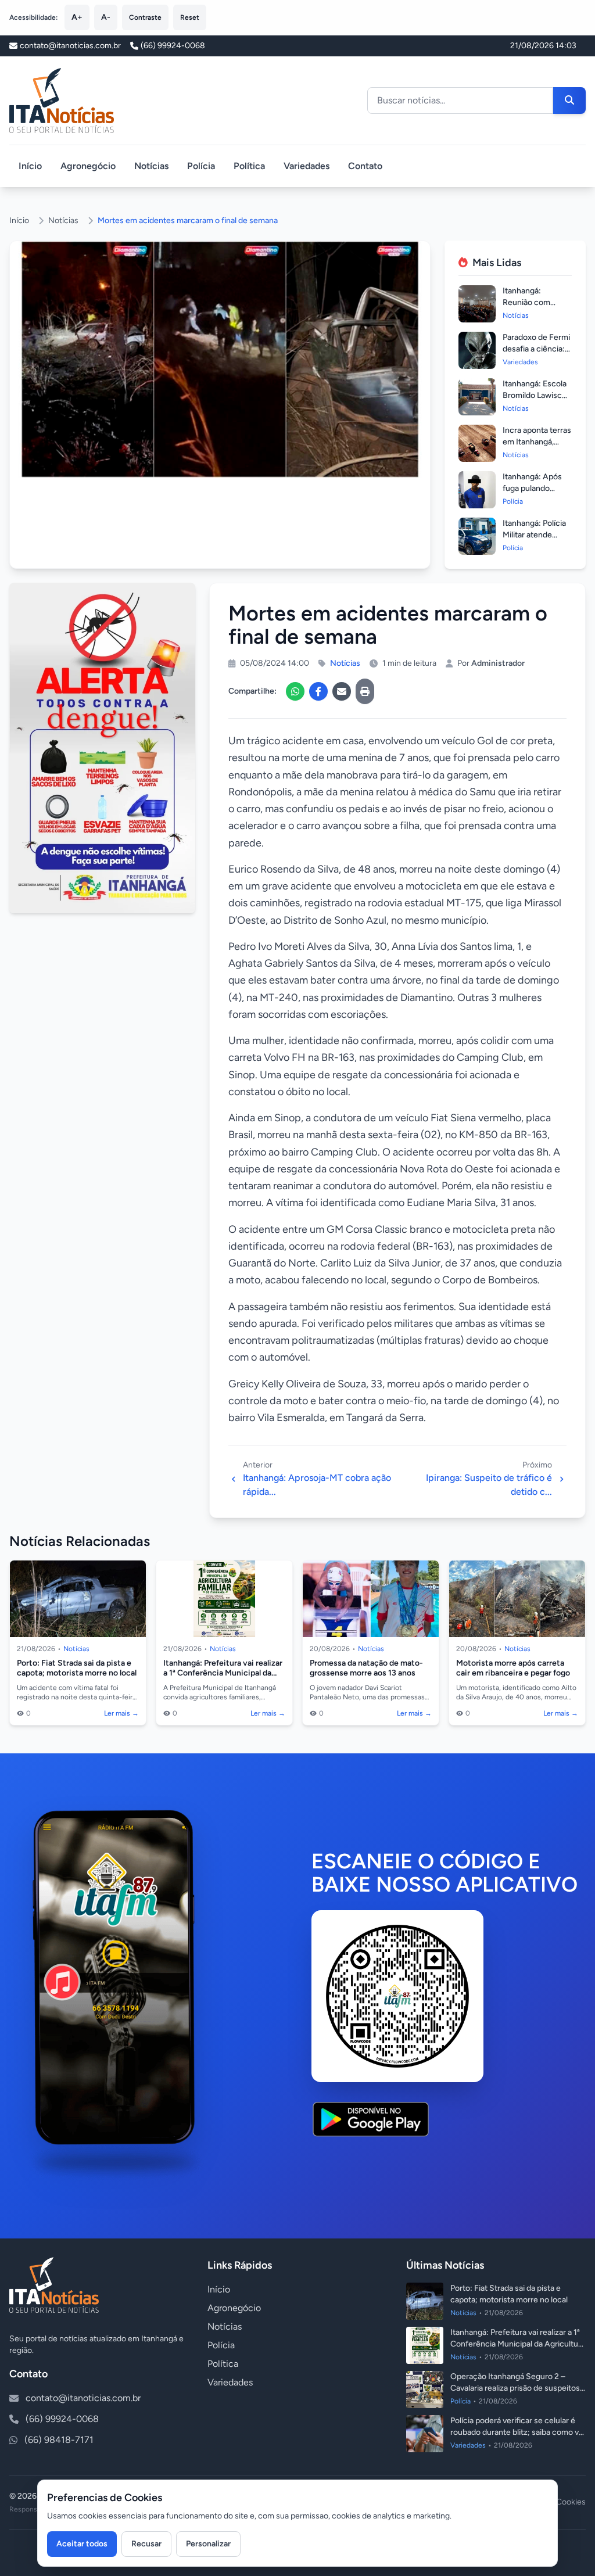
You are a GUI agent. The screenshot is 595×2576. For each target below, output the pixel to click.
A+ (77, 17)
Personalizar (208, 2544)
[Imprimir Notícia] (365, 691)
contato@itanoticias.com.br (83, 2398)
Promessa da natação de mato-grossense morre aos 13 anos (366, 1668)
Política (249, 166)
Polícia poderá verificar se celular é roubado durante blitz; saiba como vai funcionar (517, 2432)
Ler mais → (121, 1713)
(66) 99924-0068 (173, 46)
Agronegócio (88, 166)
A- (106, 17)
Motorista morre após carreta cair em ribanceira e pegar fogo (513, 1668)
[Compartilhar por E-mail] (342, 691)
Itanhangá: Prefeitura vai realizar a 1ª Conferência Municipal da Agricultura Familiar (223, 1673)
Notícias (151, 166)
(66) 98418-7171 (59, 2440)
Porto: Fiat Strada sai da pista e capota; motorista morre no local (77, 1668)
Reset (190, 17)
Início (30, 166)
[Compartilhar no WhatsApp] (295, 691)
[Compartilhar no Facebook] (318, 691)
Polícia (201, 166)
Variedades (307, 166)
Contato (365, 166)
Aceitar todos (82, 2544)
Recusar (146, 2544)
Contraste (145, 17)
